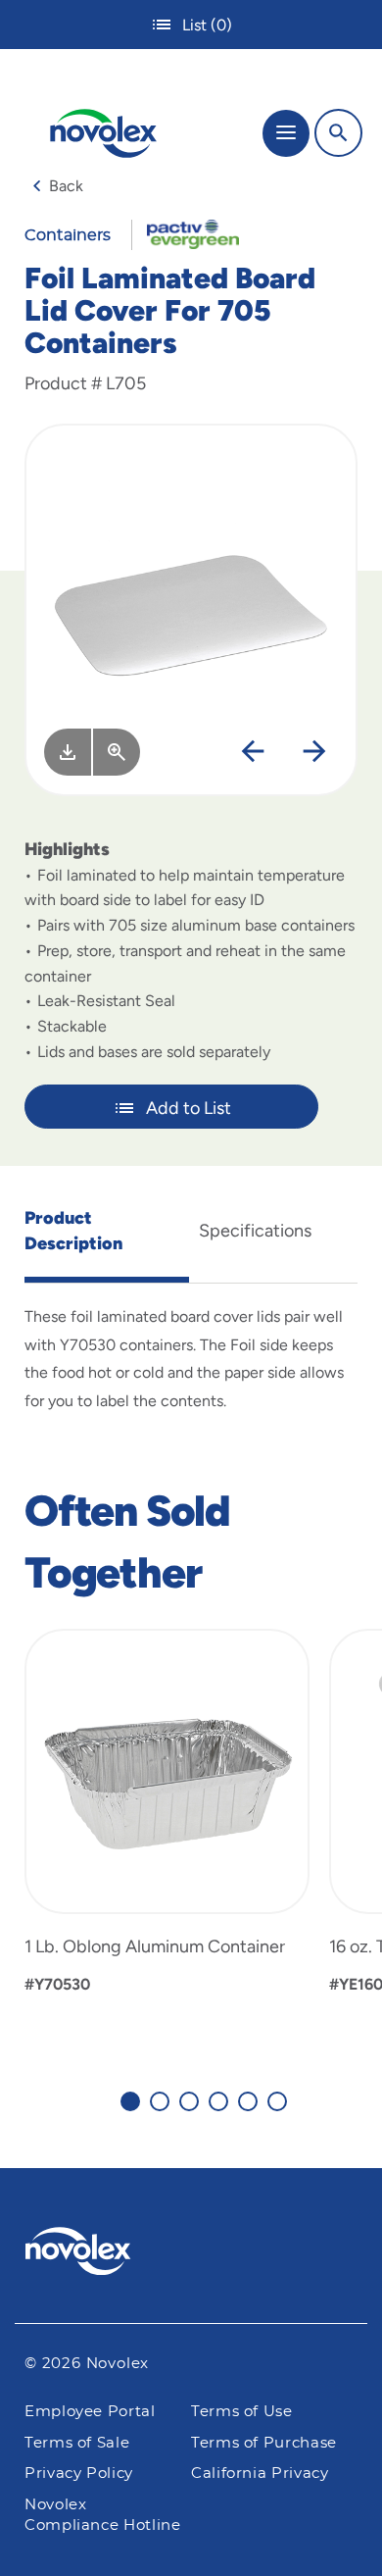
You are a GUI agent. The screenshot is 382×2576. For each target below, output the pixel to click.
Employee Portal (90, 2412)
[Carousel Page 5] (248, 2101)
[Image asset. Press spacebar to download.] (68, 752)
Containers (68, 235)
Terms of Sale (77, 2443)
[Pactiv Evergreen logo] (191, 2254)
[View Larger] (117, 752)
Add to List (189, 1108)
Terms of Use (242, 2412)
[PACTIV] (186, 233)
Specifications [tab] (255, 1231)
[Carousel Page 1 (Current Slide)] (130, 2101)
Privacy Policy (79, 2474)
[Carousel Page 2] (160, 2101)
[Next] (314, 752)
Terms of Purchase (264, 2443)
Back (66, 186)
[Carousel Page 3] (189, 2101)
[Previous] (253, 752)
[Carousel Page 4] (218, 2101)
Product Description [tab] (73, 1231)
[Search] (338, 133)
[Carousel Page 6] (277, 2101)
